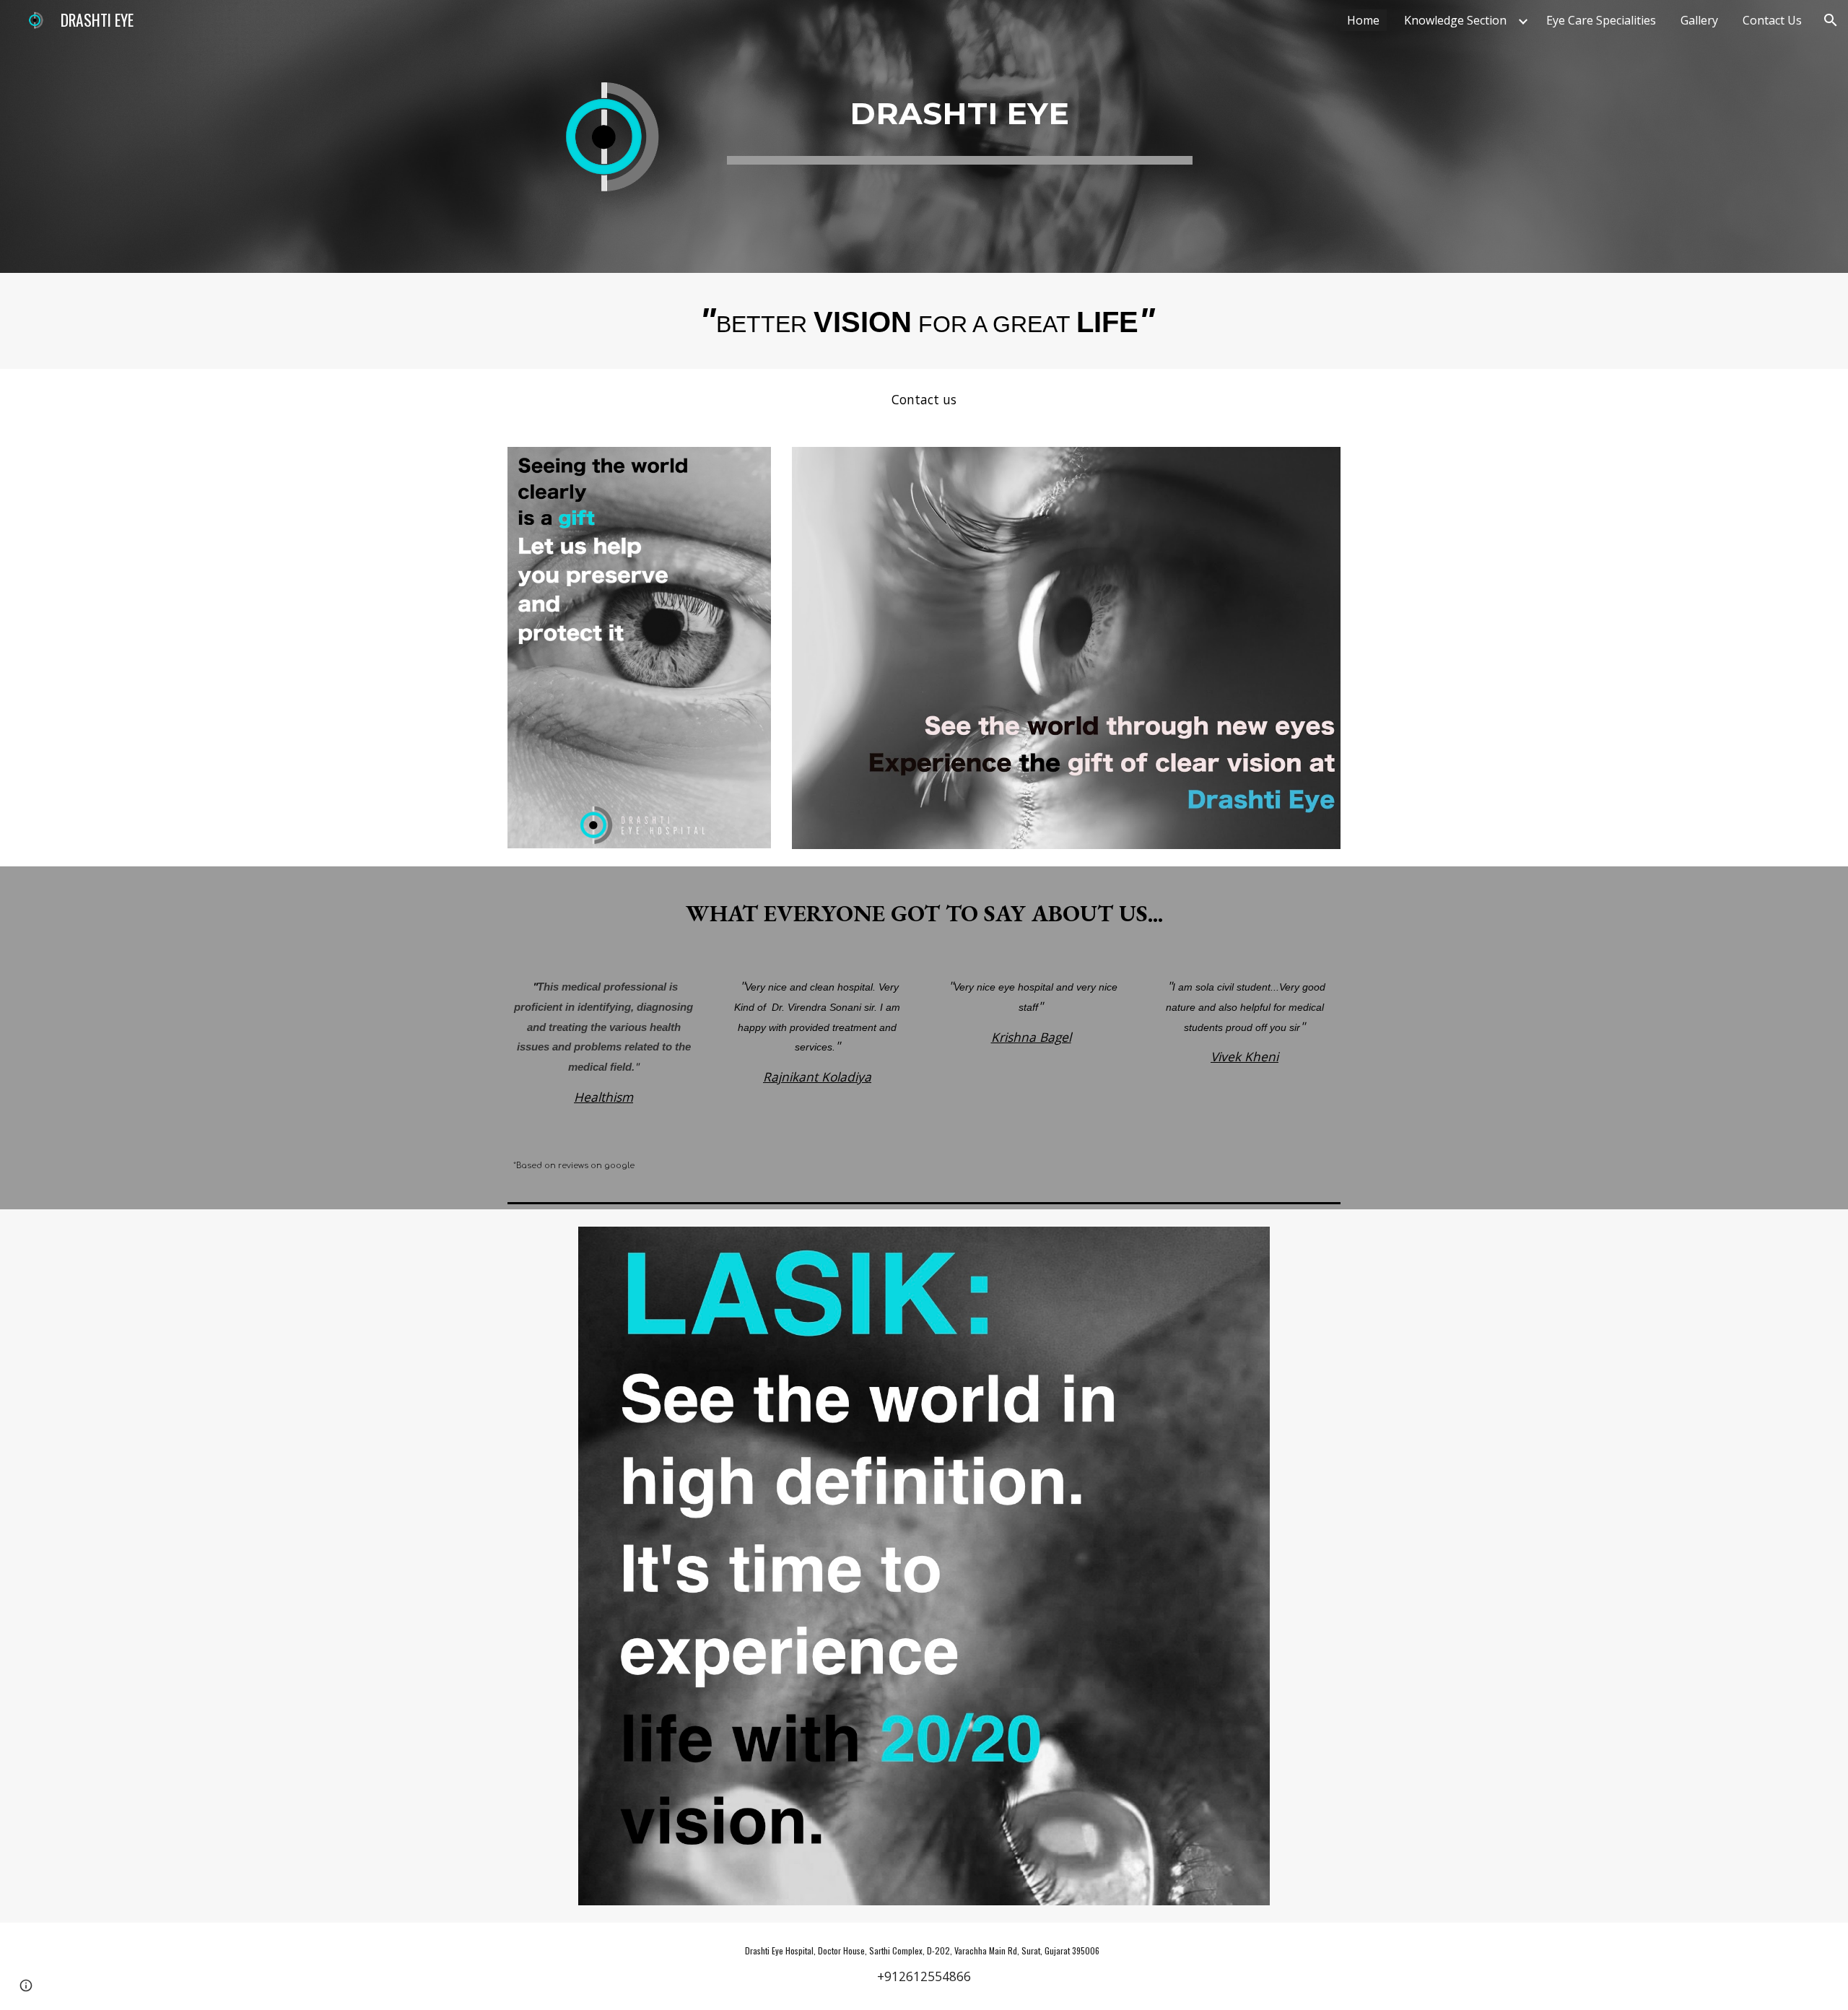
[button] (1831, 20)
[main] (960, 105)
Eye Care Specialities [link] (1601, 20)
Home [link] (1363, 20)
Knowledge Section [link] (1455, 20)
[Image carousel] (924, 1566)
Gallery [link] (1699, 20)
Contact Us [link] (1772, 20)
